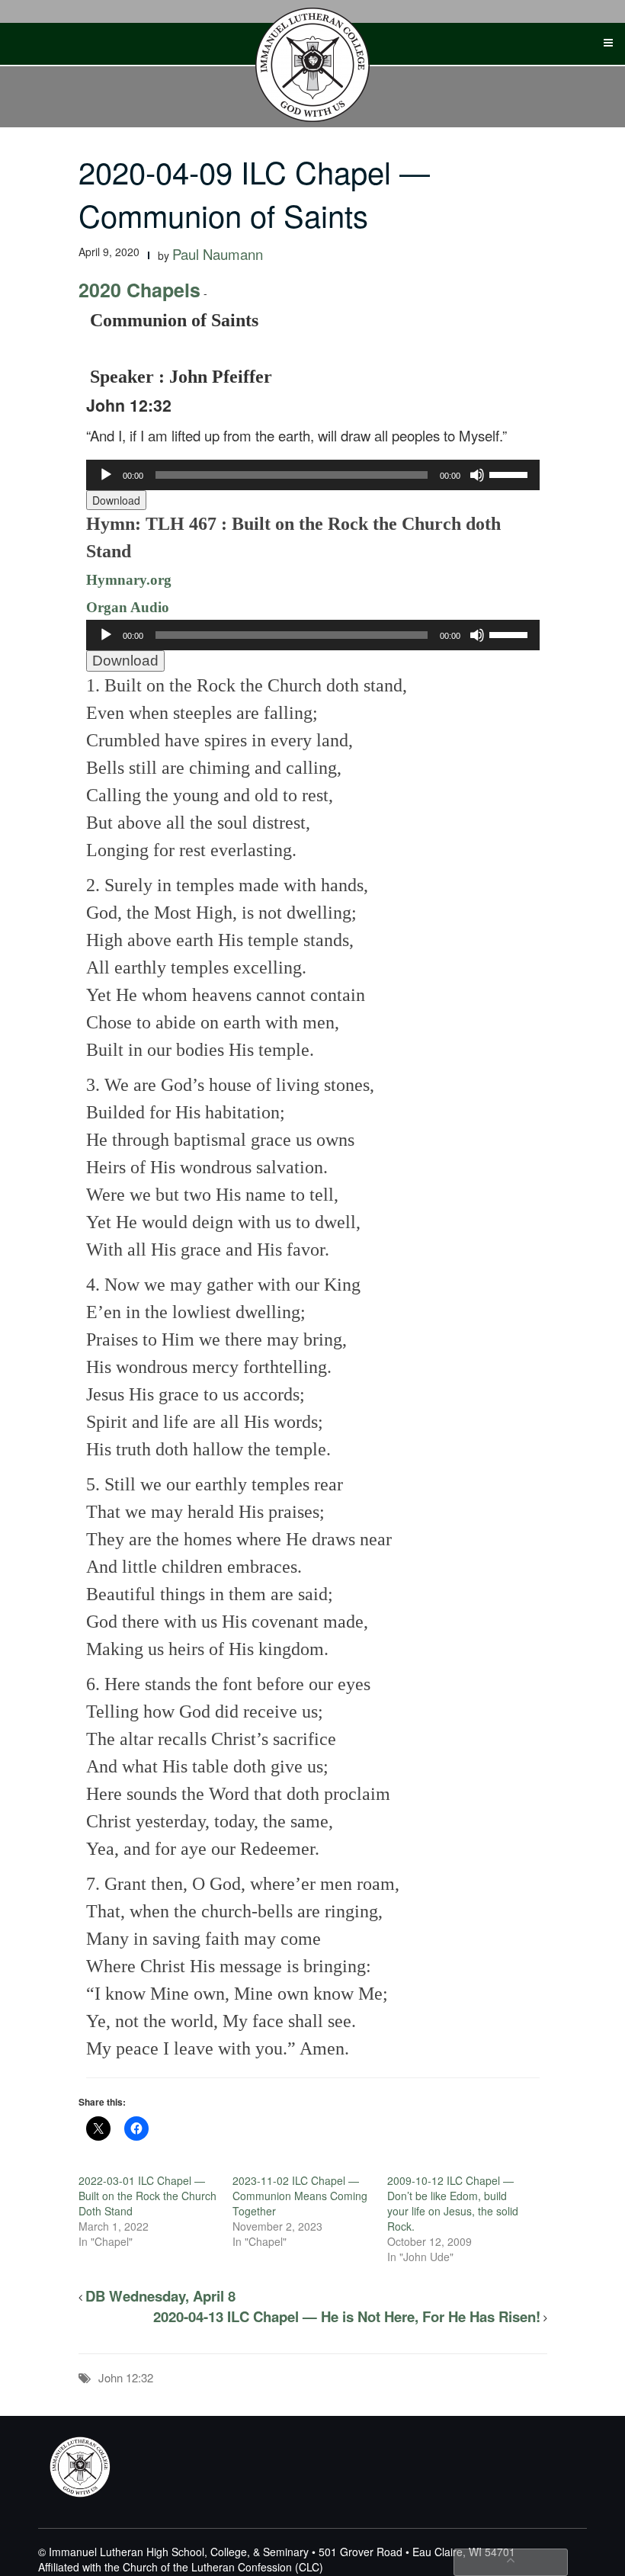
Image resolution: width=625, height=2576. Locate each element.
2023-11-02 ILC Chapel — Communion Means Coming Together (300, 2196)
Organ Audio (128, 607)
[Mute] (477, 475)
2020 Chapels (139, 290)
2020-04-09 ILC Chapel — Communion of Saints (254, 193)
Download (116, 500)
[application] (313, 475)
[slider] (511, 473)
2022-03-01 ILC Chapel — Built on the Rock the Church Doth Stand (147, 2196)
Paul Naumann (218, 254)
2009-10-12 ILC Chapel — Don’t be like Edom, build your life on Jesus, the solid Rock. (453, 2203)
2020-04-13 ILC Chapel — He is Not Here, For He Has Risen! (347, 2316)
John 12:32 (126, 2377)
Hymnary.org (129, 580)
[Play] (106, 475)
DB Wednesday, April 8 (160, 2296)
